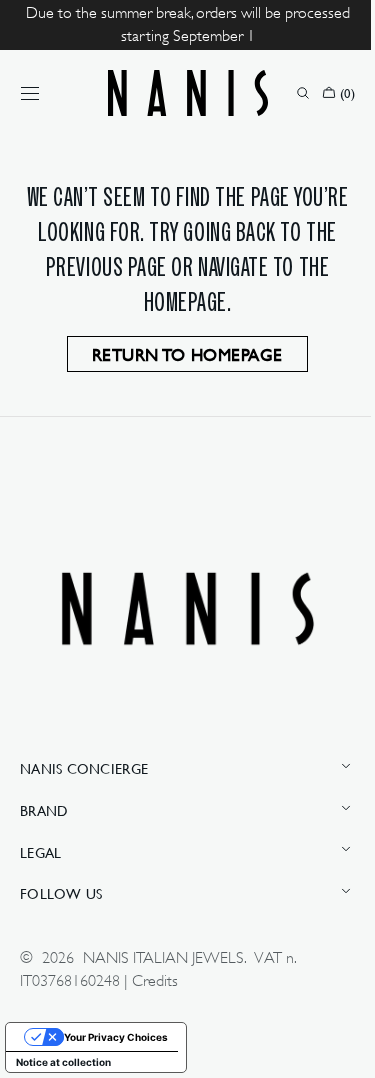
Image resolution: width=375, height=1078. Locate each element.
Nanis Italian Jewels (163, 957)
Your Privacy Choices (116, 1037)
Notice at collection (63, 1062)
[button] (30, 93)
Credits (155, 981)
